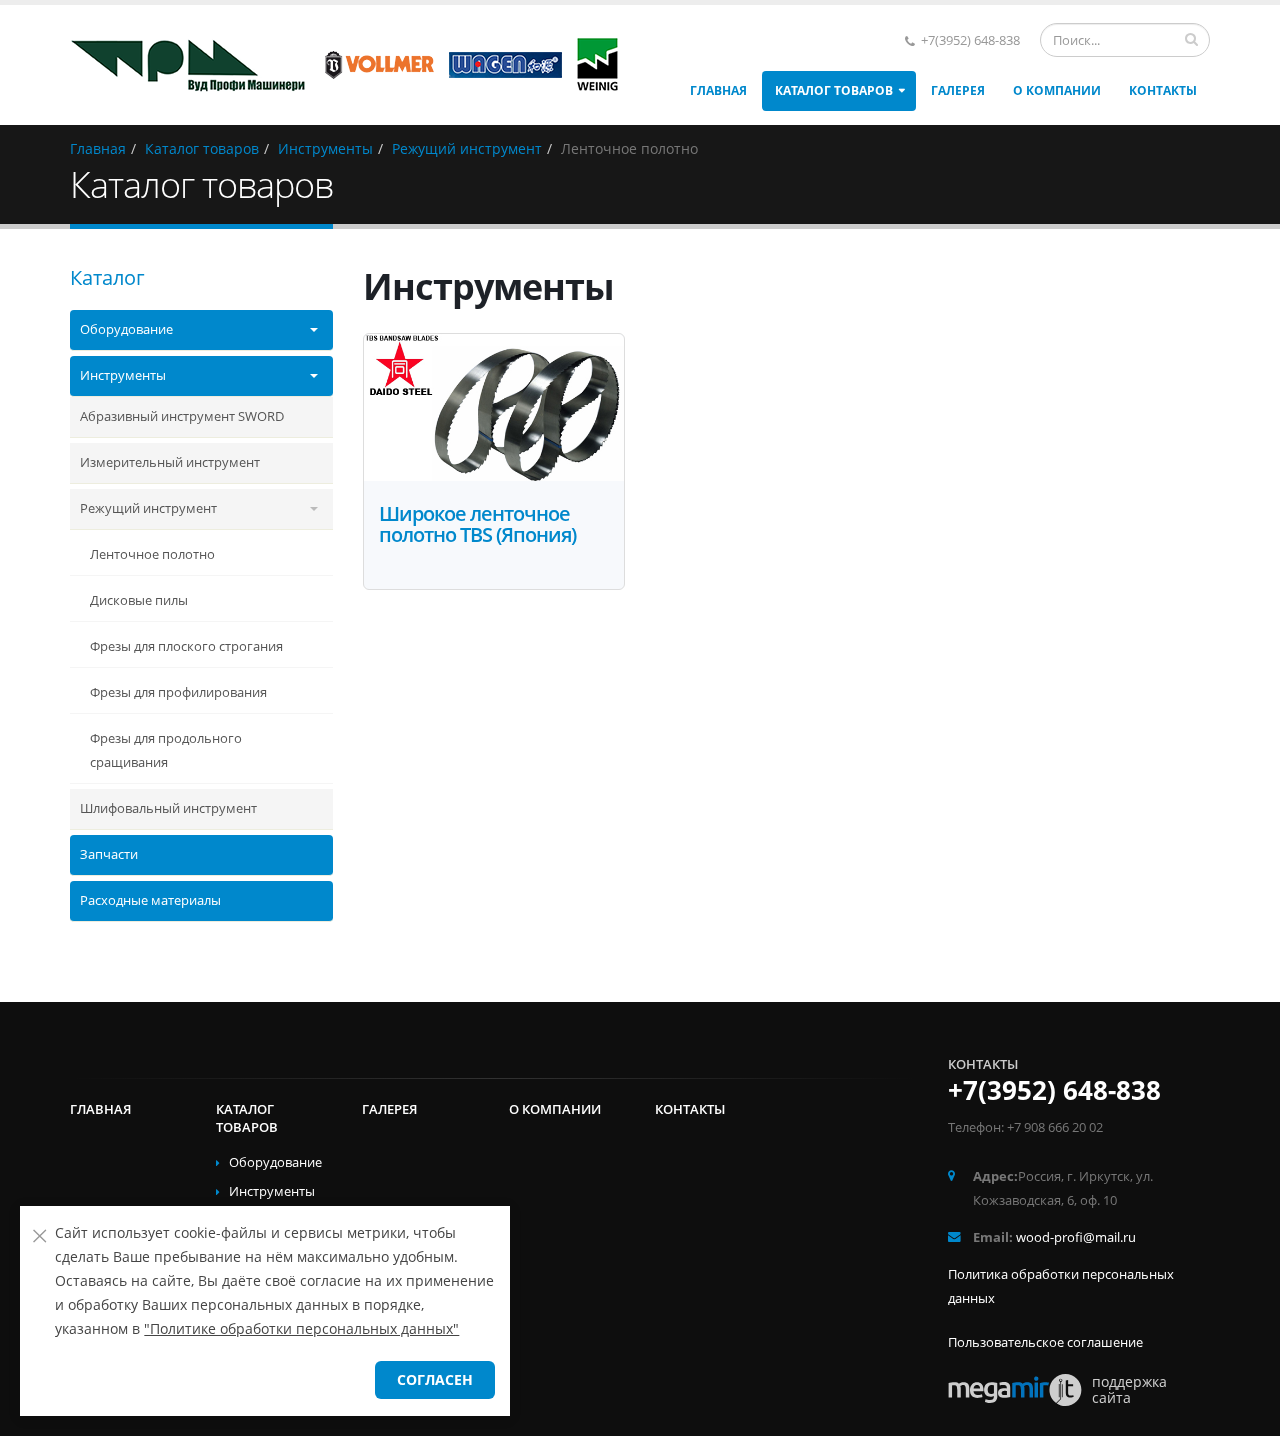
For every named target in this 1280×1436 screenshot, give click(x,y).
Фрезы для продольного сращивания (166, 750)
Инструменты (123, 375)
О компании (1057, 90)
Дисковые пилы (139, 600)
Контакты (1163, 90)
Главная (718, 90)
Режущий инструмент (148, 508)
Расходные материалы (150, 900)
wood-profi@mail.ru (1076, 1237)
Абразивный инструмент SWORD (182, 416)
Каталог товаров (834, 90)
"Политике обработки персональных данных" (301, 1328)
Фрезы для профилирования (178, 692)
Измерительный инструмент (170, 462)
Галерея (958, 90)
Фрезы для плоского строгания (186, 646)
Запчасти (109, 854)
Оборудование (126, 329)
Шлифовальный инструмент (168, 808)
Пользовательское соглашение (1045, 1342)
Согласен (435, 1379)
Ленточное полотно (152, 554)
